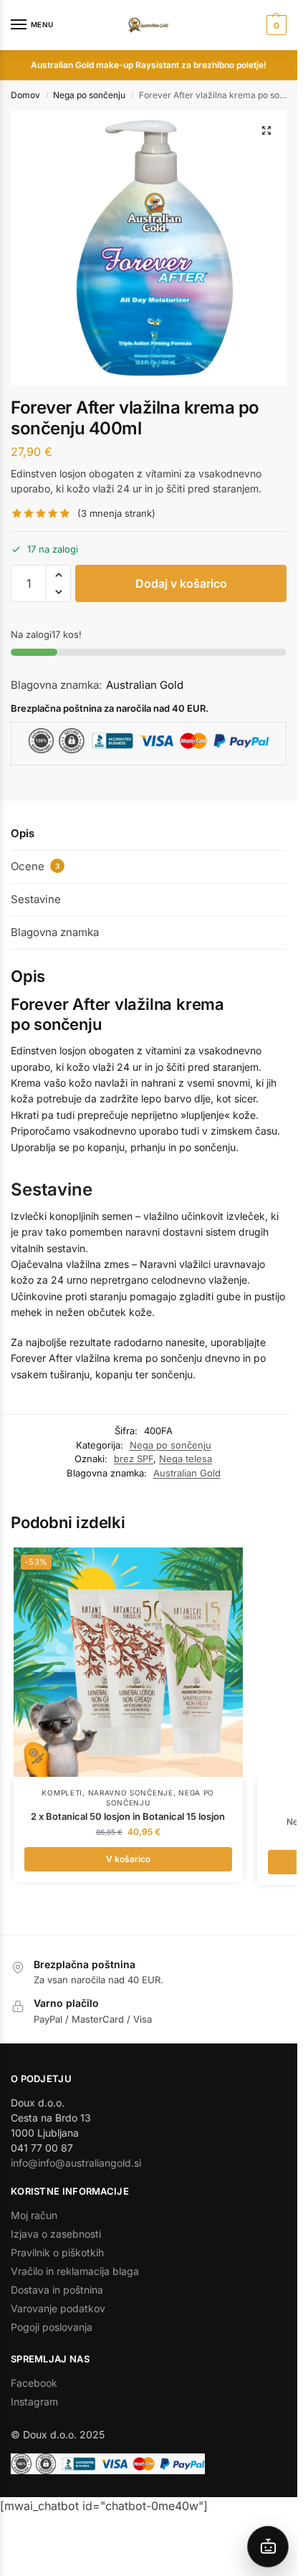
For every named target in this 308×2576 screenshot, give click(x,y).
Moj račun (34, 2215)
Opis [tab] (23, 833)
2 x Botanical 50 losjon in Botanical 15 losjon (128, 1816)
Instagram (34, 2401)
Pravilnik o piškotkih (57, 2252)
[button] (275, 25)
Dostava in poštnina (57, 2290)
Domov (25, 95)
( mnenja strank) (116, 514)
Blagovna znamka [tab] (55, 932)
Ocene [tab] (35, 866)
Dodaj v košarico (181, 583)
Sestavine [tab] (36, 899)
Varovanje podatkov (58, 2308)
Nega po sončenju (89, 95)
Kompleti (62, 1793)
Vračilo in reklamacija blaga (75, 2271)
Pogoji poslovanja (52, 2327)
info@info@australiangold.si (76, 2163)
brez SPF (134, 1459)
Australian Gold (145, 685)
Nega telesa (186, 1459)
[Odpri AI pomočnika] (268, 2547)
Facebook (34, 2383)
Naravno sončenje (131, 1793)
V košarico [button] (128, 1859)
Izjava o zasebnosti (56, 2234)
